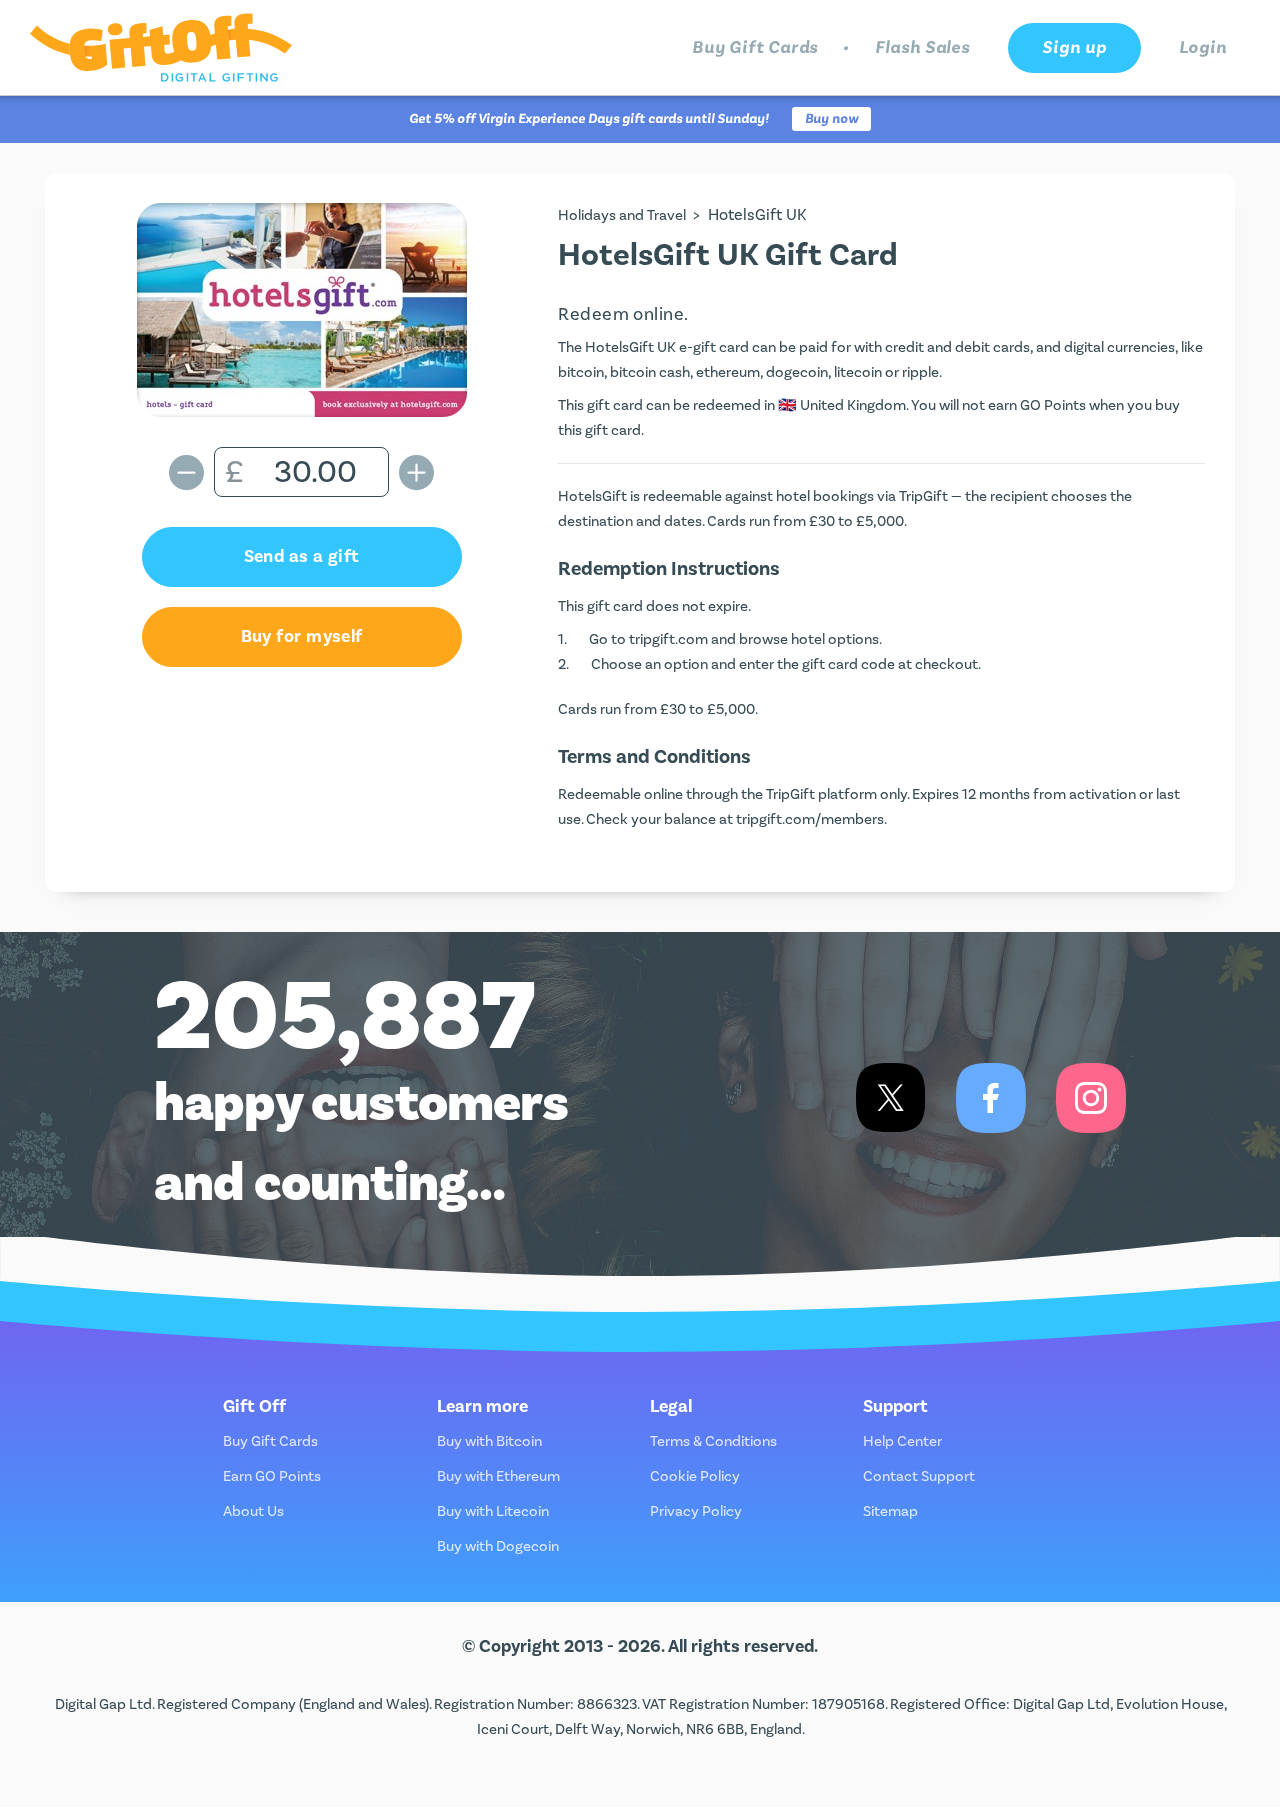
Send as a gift (302, 556)
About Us (253, 1511)
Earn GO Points (272, 1476)
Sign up (1074, 47)
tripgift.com (668, 639)
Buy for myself (302, 636)
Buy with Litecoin (493, 1511)
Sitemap (890, 1511)
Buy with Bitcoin (489, 1441)
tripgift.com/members (810, 819)
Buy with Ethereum (498, 1476)
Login (1203, 47)
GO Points (1053, 405)
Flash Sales (922, 47)
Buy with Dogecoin (498, 1546)
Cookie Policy (695, 1476)
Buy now (831, 119)
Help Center (902, 1441)
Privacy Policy (696, 1511)
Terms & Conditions (713, 1441)
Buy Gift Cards (755, 47)
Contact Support (919, 1476)
